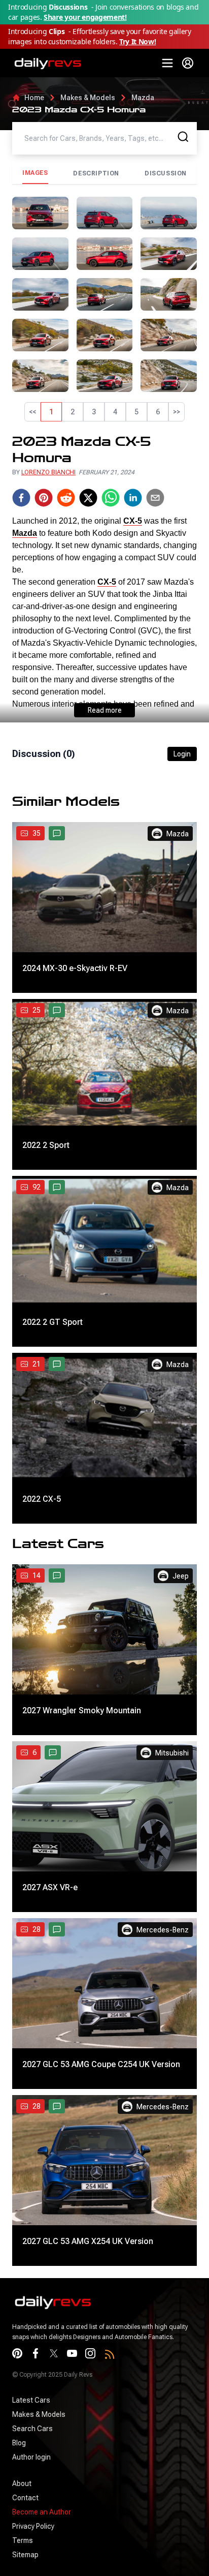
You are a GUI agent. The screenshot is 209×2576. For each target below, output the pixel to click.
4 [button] (115, 412)
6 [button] (158, 412)
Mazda (143, 98)
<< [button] (32, 412)
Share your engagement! (85, 17)
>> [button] (177, 412)
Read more (105, 865)
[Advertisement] (104, 505)
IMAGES (35, 173)
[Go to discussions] (57, 988)
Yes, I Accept (56, 2556)
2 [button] (73, 412)
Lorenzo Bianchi (48, 627)
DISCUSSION (166, 173)
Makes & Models (88, 98)
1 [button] (51, 412)
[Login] (188, 63)
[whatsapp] (111, 652)
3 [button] (94, 412)
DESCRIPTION (96, 173)
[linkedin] (133, 652)
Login (182, 908)
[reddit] (66, 652)
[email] (155, 652)
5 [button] (136, 412)
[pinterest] (44, 652)
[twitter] (88, 652)
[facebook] (21, 652)
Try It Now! (137, 41)
